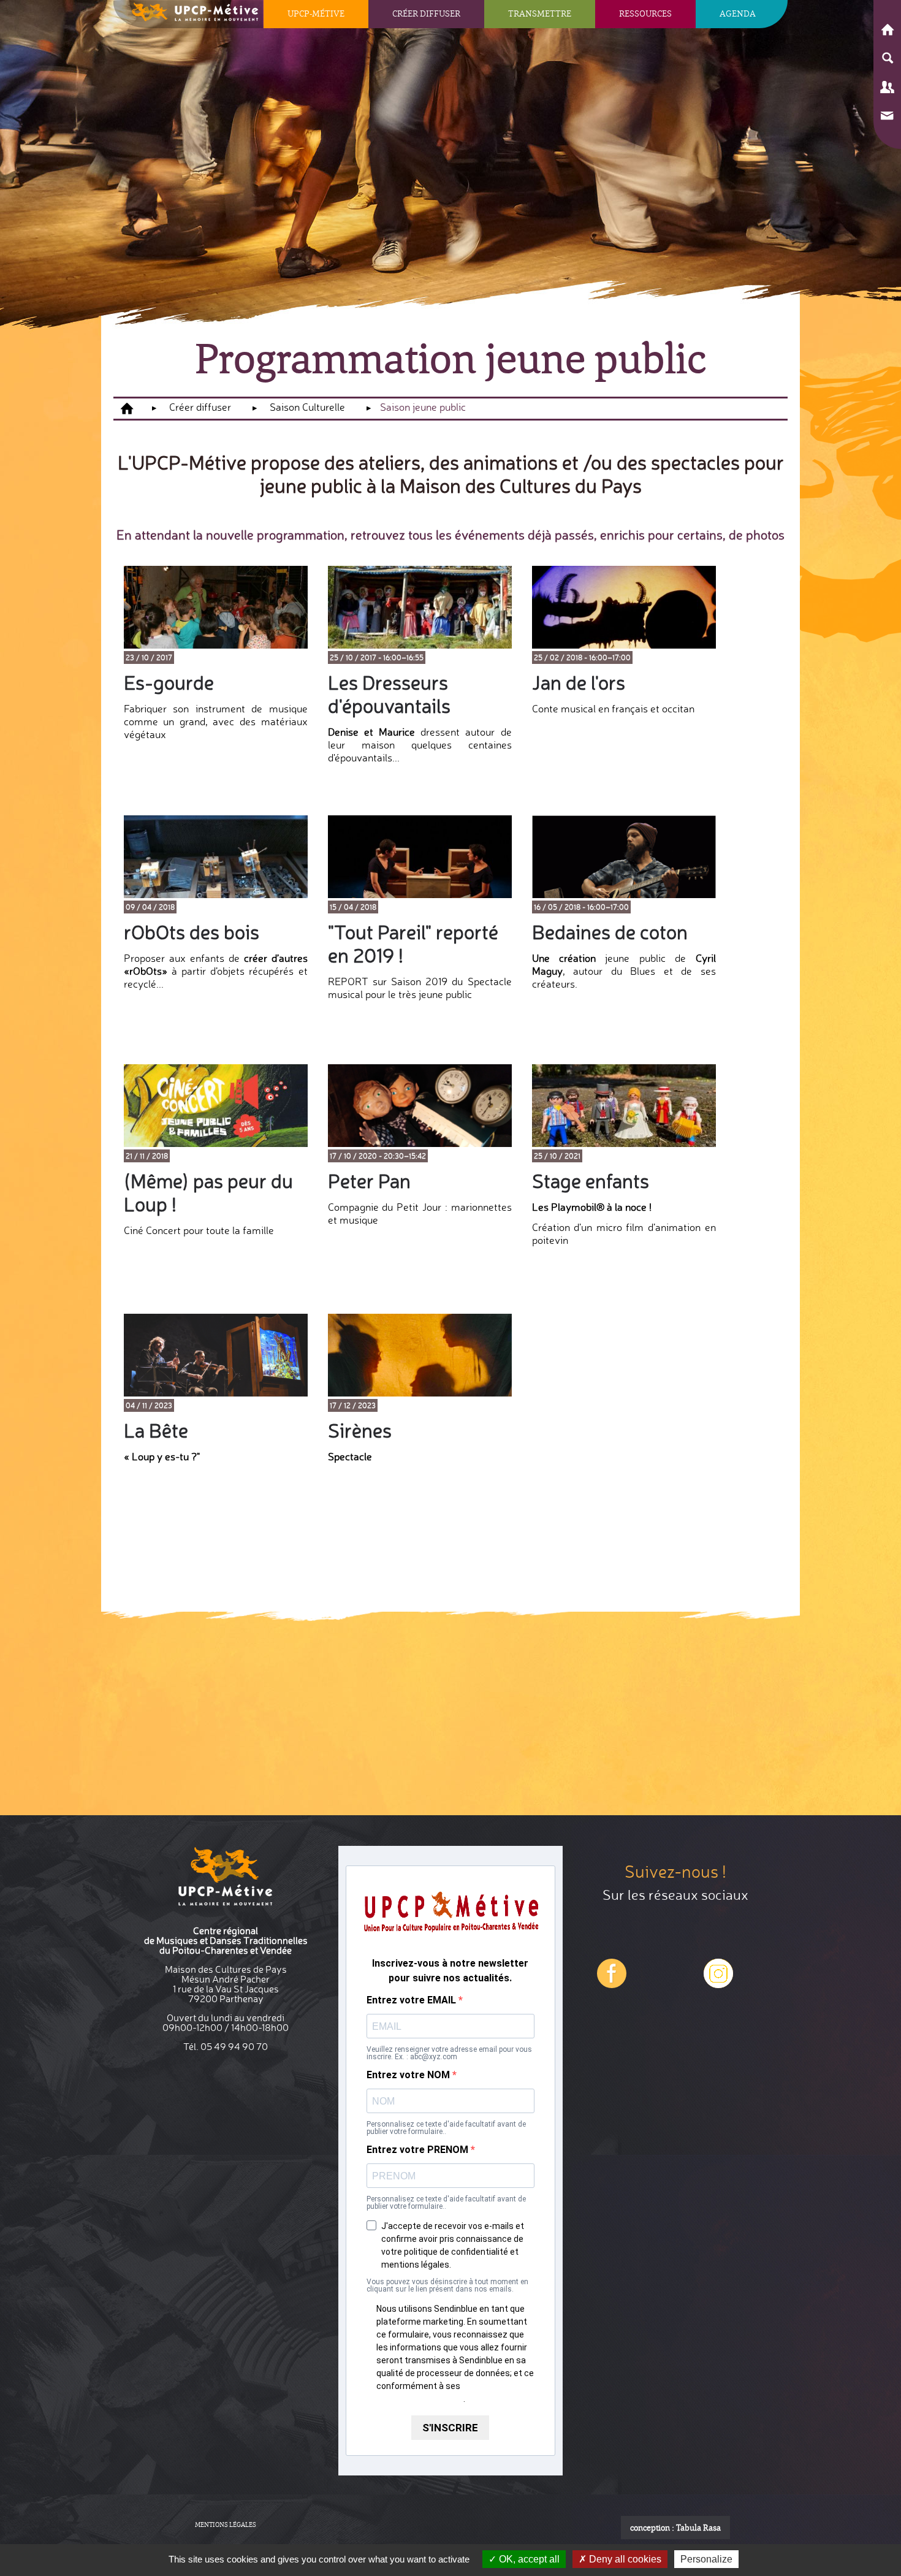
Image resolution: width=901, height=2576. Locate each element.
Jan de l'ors (579, 683)
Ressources (645, 13)
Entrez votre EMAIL (412, 2000)
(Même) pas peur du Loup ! (208, 1193)
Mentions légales (226, 2525)
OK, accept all (528, 2559)
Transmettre (540, 13)
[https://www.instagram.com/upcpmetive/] (612, 1983)
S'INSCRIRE (450, 2428)
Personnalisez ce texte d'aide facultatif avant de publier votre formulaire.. (446, 2128)
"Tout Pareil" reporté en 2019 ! (413, 944)
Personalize (706, 2559)
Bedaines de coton (610, 932)
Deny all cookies (624, 2559)
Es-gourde (169, 683)
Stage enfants (591, 1181)
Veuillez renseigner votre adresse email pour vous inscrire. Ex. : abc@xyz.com (449, 2053)
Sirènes (360, 1431)
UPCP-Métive (316, 13)
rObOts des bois (192, 932)
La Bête (156, 1431)
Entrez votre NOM (409, 2075)
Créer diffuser (426, 13)
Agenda (738, 13)
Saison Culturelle (307, 407)
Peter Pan (369, 1181)
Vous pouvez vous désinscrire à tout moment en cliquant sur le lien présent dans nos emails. (447, 2285)
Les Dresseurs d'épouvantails (389, 694)
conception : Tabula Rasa (675, 2528)
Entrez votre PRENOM (419, 2150)
